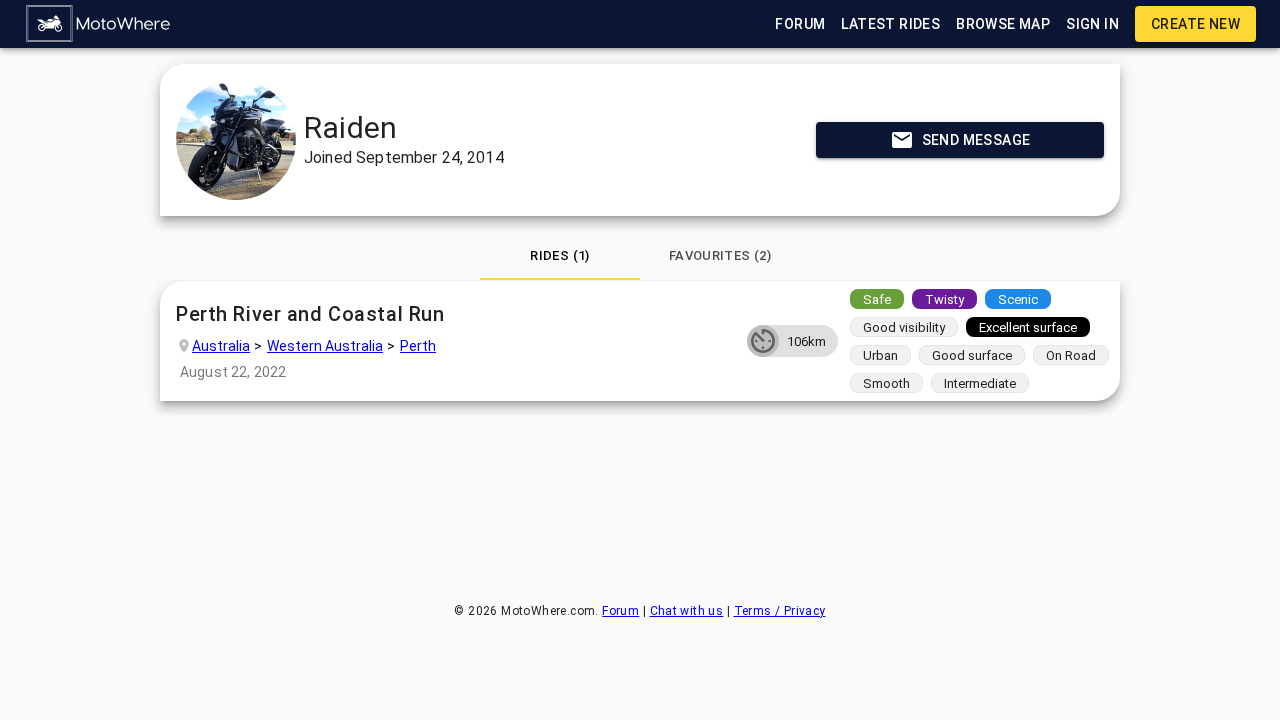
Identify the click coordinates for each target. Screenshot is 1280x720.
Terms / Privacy (780, 611)
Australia (221, 346)
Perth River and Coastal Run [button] (310, 314)
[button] (99, 24)
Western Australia (325, 346)
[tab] (560, 256)
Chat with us (687, 611)
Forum (620, 611)
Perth (418, 346)
